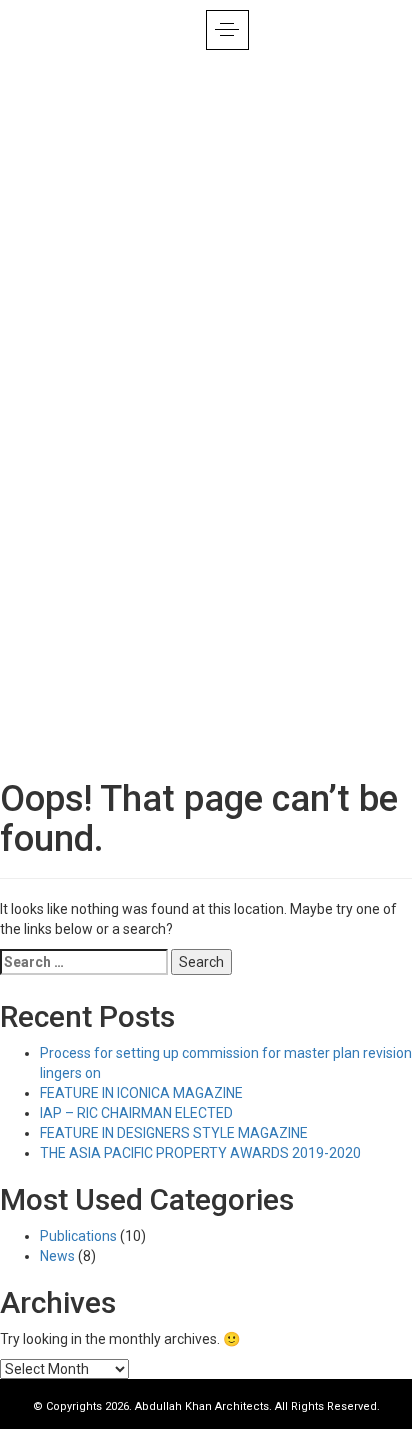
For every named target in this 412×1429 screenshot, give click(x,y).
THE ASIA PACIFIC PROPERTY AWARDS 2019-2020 (200, 1153)
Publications (78, 1236)
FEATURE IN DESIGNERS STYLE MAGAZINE (174, 1133)
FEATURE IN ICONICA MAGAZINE (141, 1093)
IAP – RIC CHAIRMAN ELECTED (136, 1113)
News (57, 1256)
